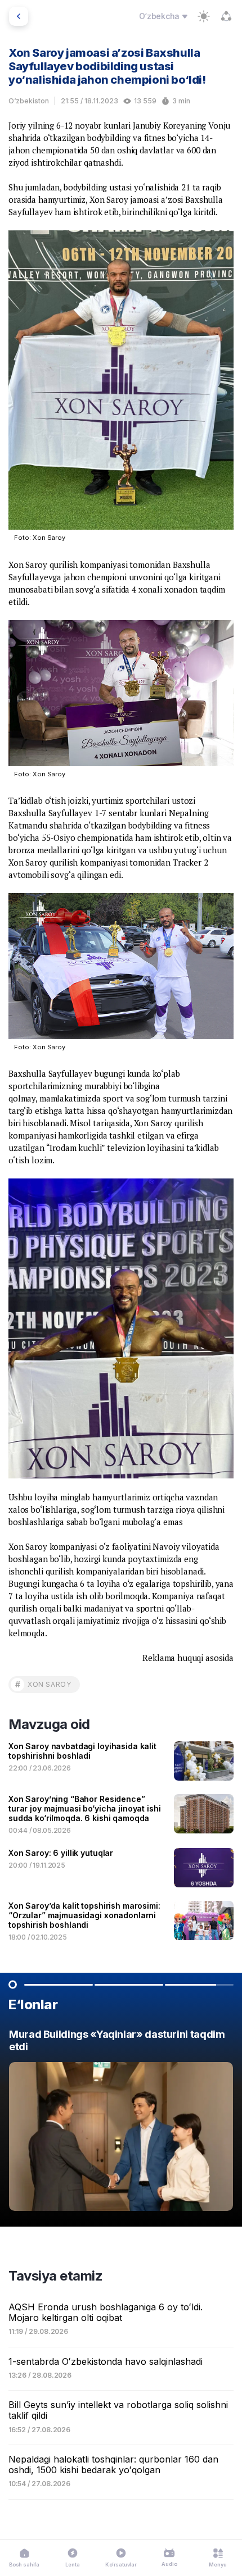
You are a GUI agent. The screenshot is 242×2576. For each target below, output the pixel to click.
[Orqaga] (19, 16)
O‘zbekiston (29, 101)
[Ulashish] (226, 16)
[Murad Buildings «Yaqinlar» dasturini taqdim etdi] (121, 2123)
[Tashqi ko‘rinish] (204, 16)
